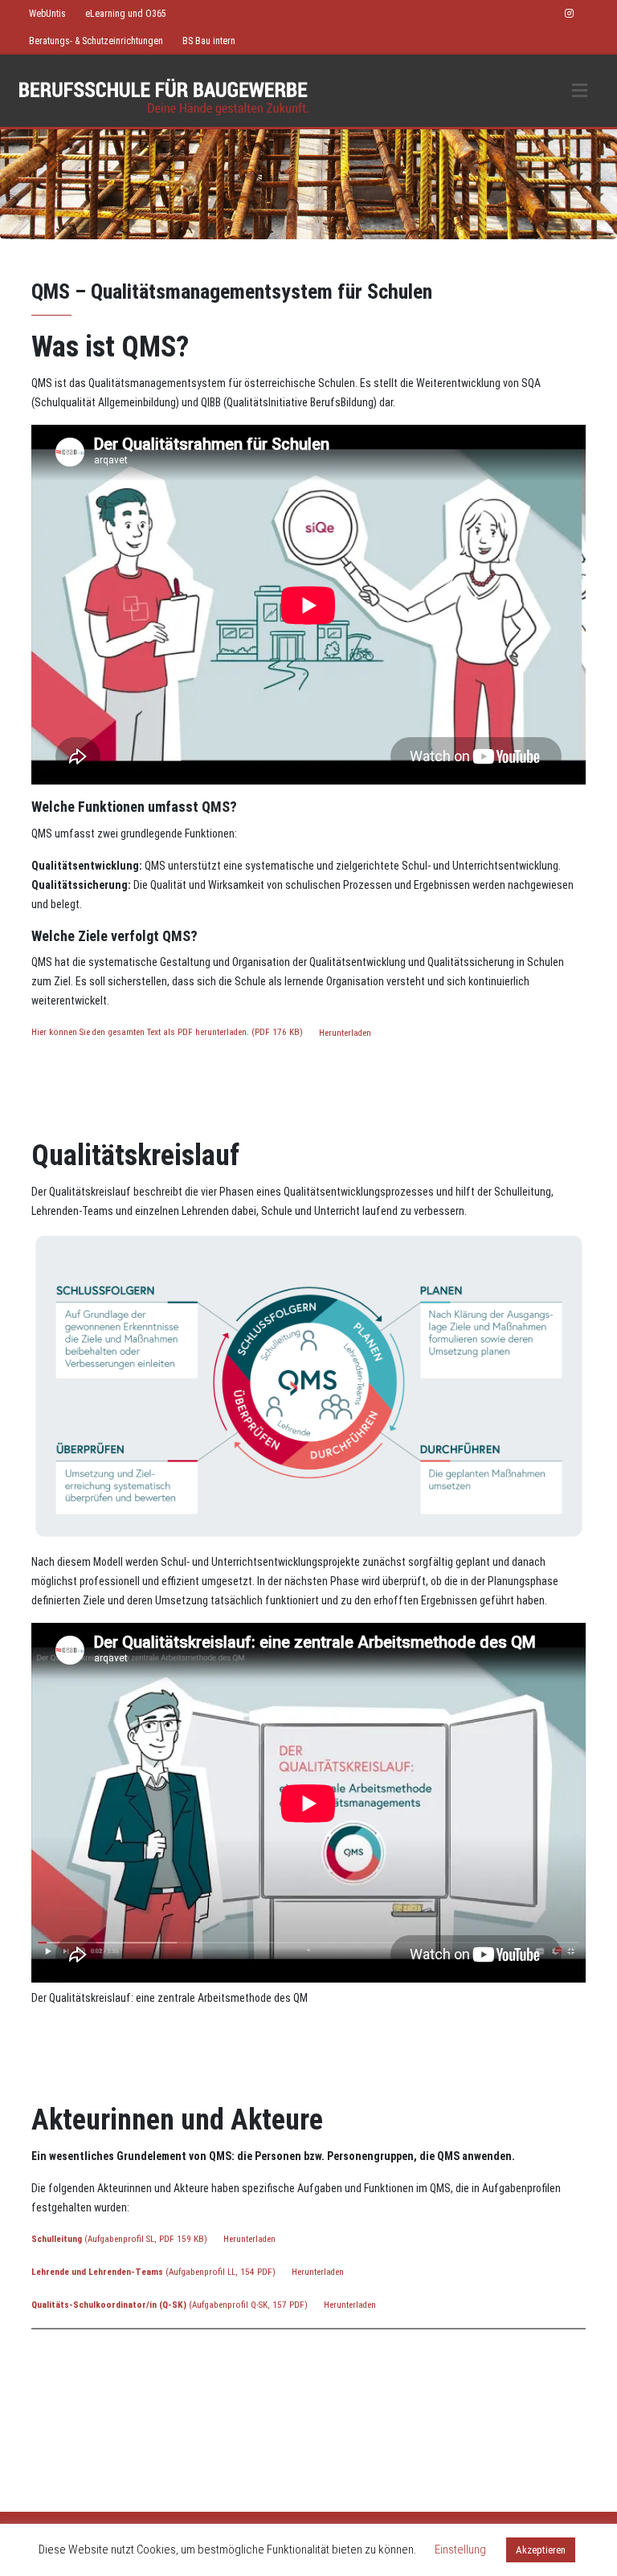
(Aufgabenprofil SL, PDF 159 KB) (119, 2239)
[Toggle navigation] (580, 91)
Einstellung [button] (460, 2550)
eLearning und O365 (126, 14)
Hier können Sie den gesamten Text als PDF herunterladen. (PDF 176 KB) (167, 1032)
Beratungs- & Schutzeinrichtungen (96, 41)
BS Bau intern (209, 41)
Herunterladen (345, 1032)
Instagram (569, 14)
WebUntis (47, 14)
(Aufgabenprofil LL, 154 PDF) (153, 2272)
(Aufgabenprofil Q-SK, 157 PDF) (170, 2305)
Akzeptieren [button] (541, 2550)
